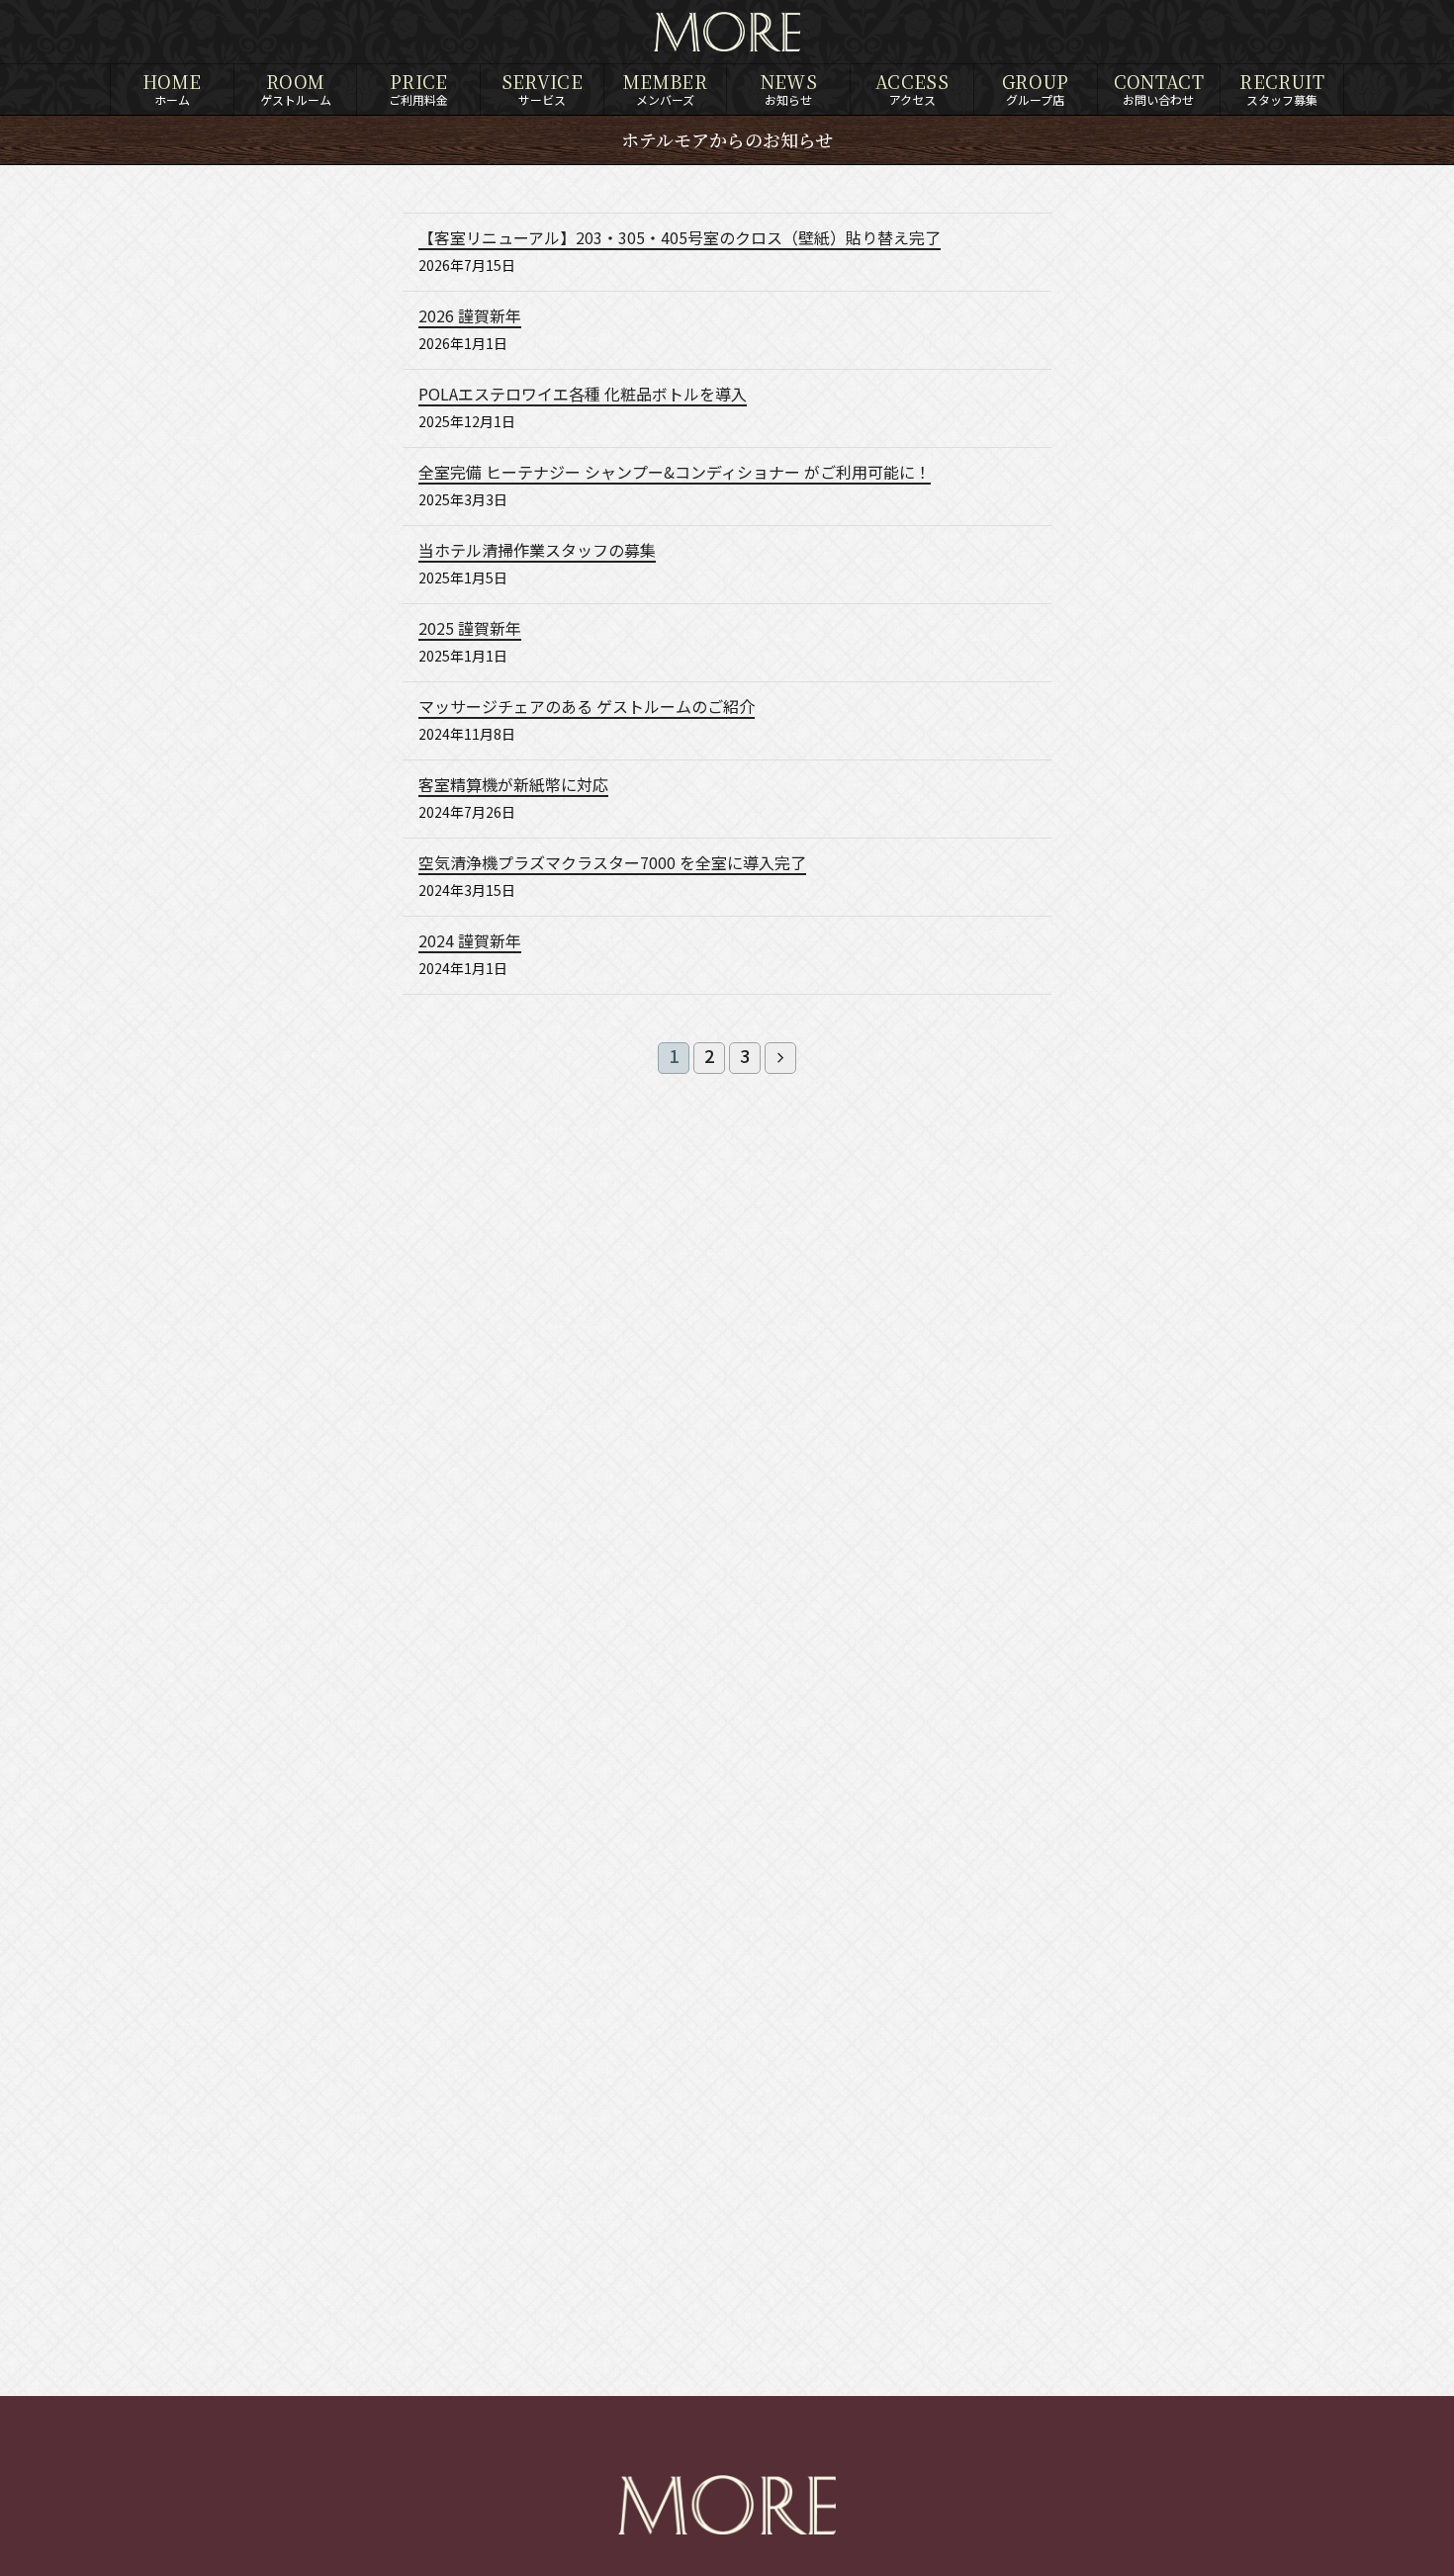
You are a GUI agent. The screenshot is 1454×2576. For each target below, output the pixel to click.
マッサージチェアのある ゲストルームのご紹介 (587, 708)
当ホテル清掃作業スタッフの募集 (537, 552)
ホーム (172, 89)
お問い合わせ (1159, 89)
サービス (543, 89)
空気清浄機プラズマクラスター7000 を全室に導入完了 (612, 864)
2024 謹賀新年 (470, 942)
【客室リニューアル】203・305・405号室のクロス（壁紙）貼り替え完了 (680, 239)
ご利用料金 (418, 89)
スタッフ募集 (1282, 89)
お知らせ (789, 89)
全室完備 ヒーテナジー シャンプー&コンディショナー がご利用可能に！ (675, 474)
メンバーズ (665, 89)
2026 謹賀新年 (470, 317)
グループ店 (1036, 89)
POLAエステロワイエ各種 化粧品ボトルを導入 (583, 396)
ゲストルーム (296, 89)
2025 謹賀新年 (470, 630)
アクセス (912, 89)
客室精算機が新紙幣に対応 (513, 786)
